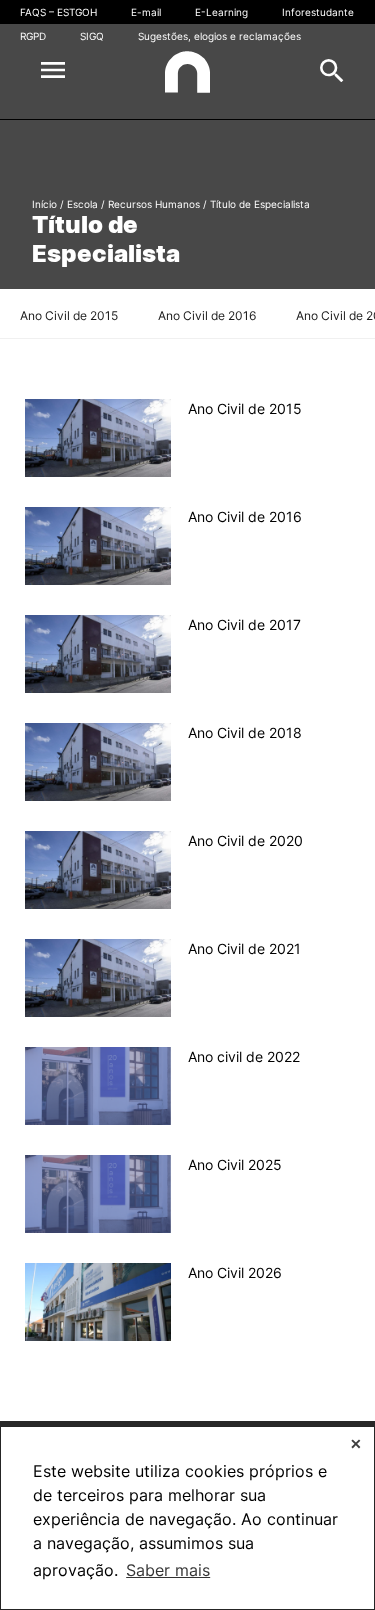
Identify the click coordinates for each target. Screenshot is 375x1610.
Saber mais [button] (168, 1570)
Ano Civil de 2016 (207, 315)
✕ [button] (356, 1443)
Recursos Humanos (154, 204)
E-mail (146, 12)
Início (44, 204)
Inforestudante (318, 12)
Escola (82, 204)
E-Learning (221, 12)
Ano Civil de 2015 (69, 315)
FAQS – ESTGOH (58, 12)
